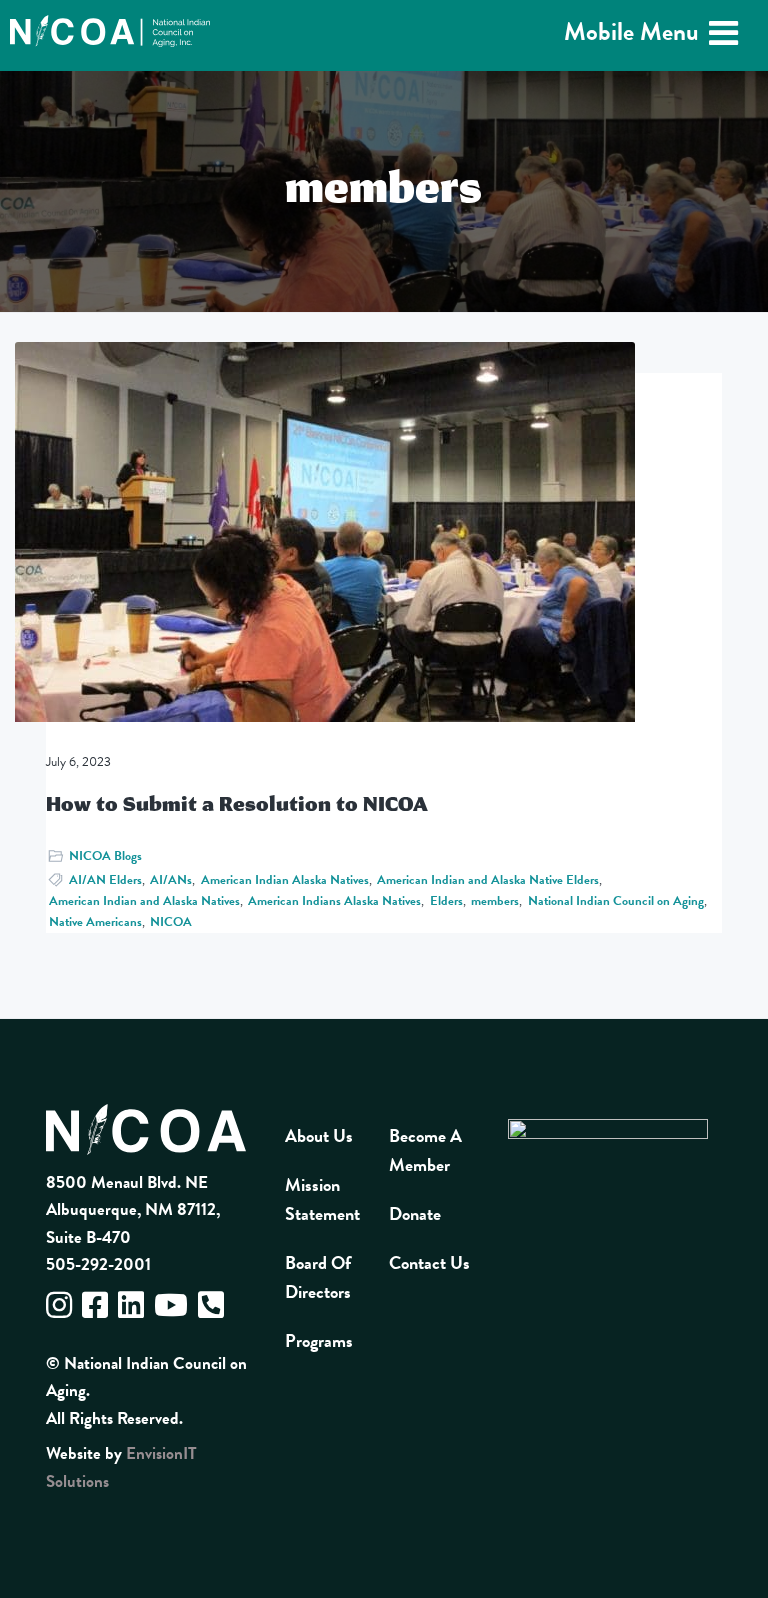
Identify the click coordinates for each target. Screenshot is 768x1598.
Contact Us (429, 1262)
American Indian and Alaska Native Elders (488, 880)
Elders (446, 901)
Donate (415, 1213)
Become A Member (425, 1150)
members (495, 901)
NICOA (171, 922)
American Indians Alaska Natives (334, 901)
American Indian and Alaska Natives (144, 901)
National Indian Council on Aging (616, 901)
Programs (319, 1340)
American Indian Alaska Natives (285, 880)
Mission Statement (322, 1199)
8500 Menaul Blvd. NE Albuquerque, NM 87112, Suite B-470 (133, 1210)
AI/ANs (171, 880)
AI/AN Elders (105, 880)
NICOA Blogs (105, 856)
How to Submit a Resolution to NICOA (237, 803)
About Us (319, 1135)
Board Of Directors (318, 1277)
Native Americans (95, 922)
